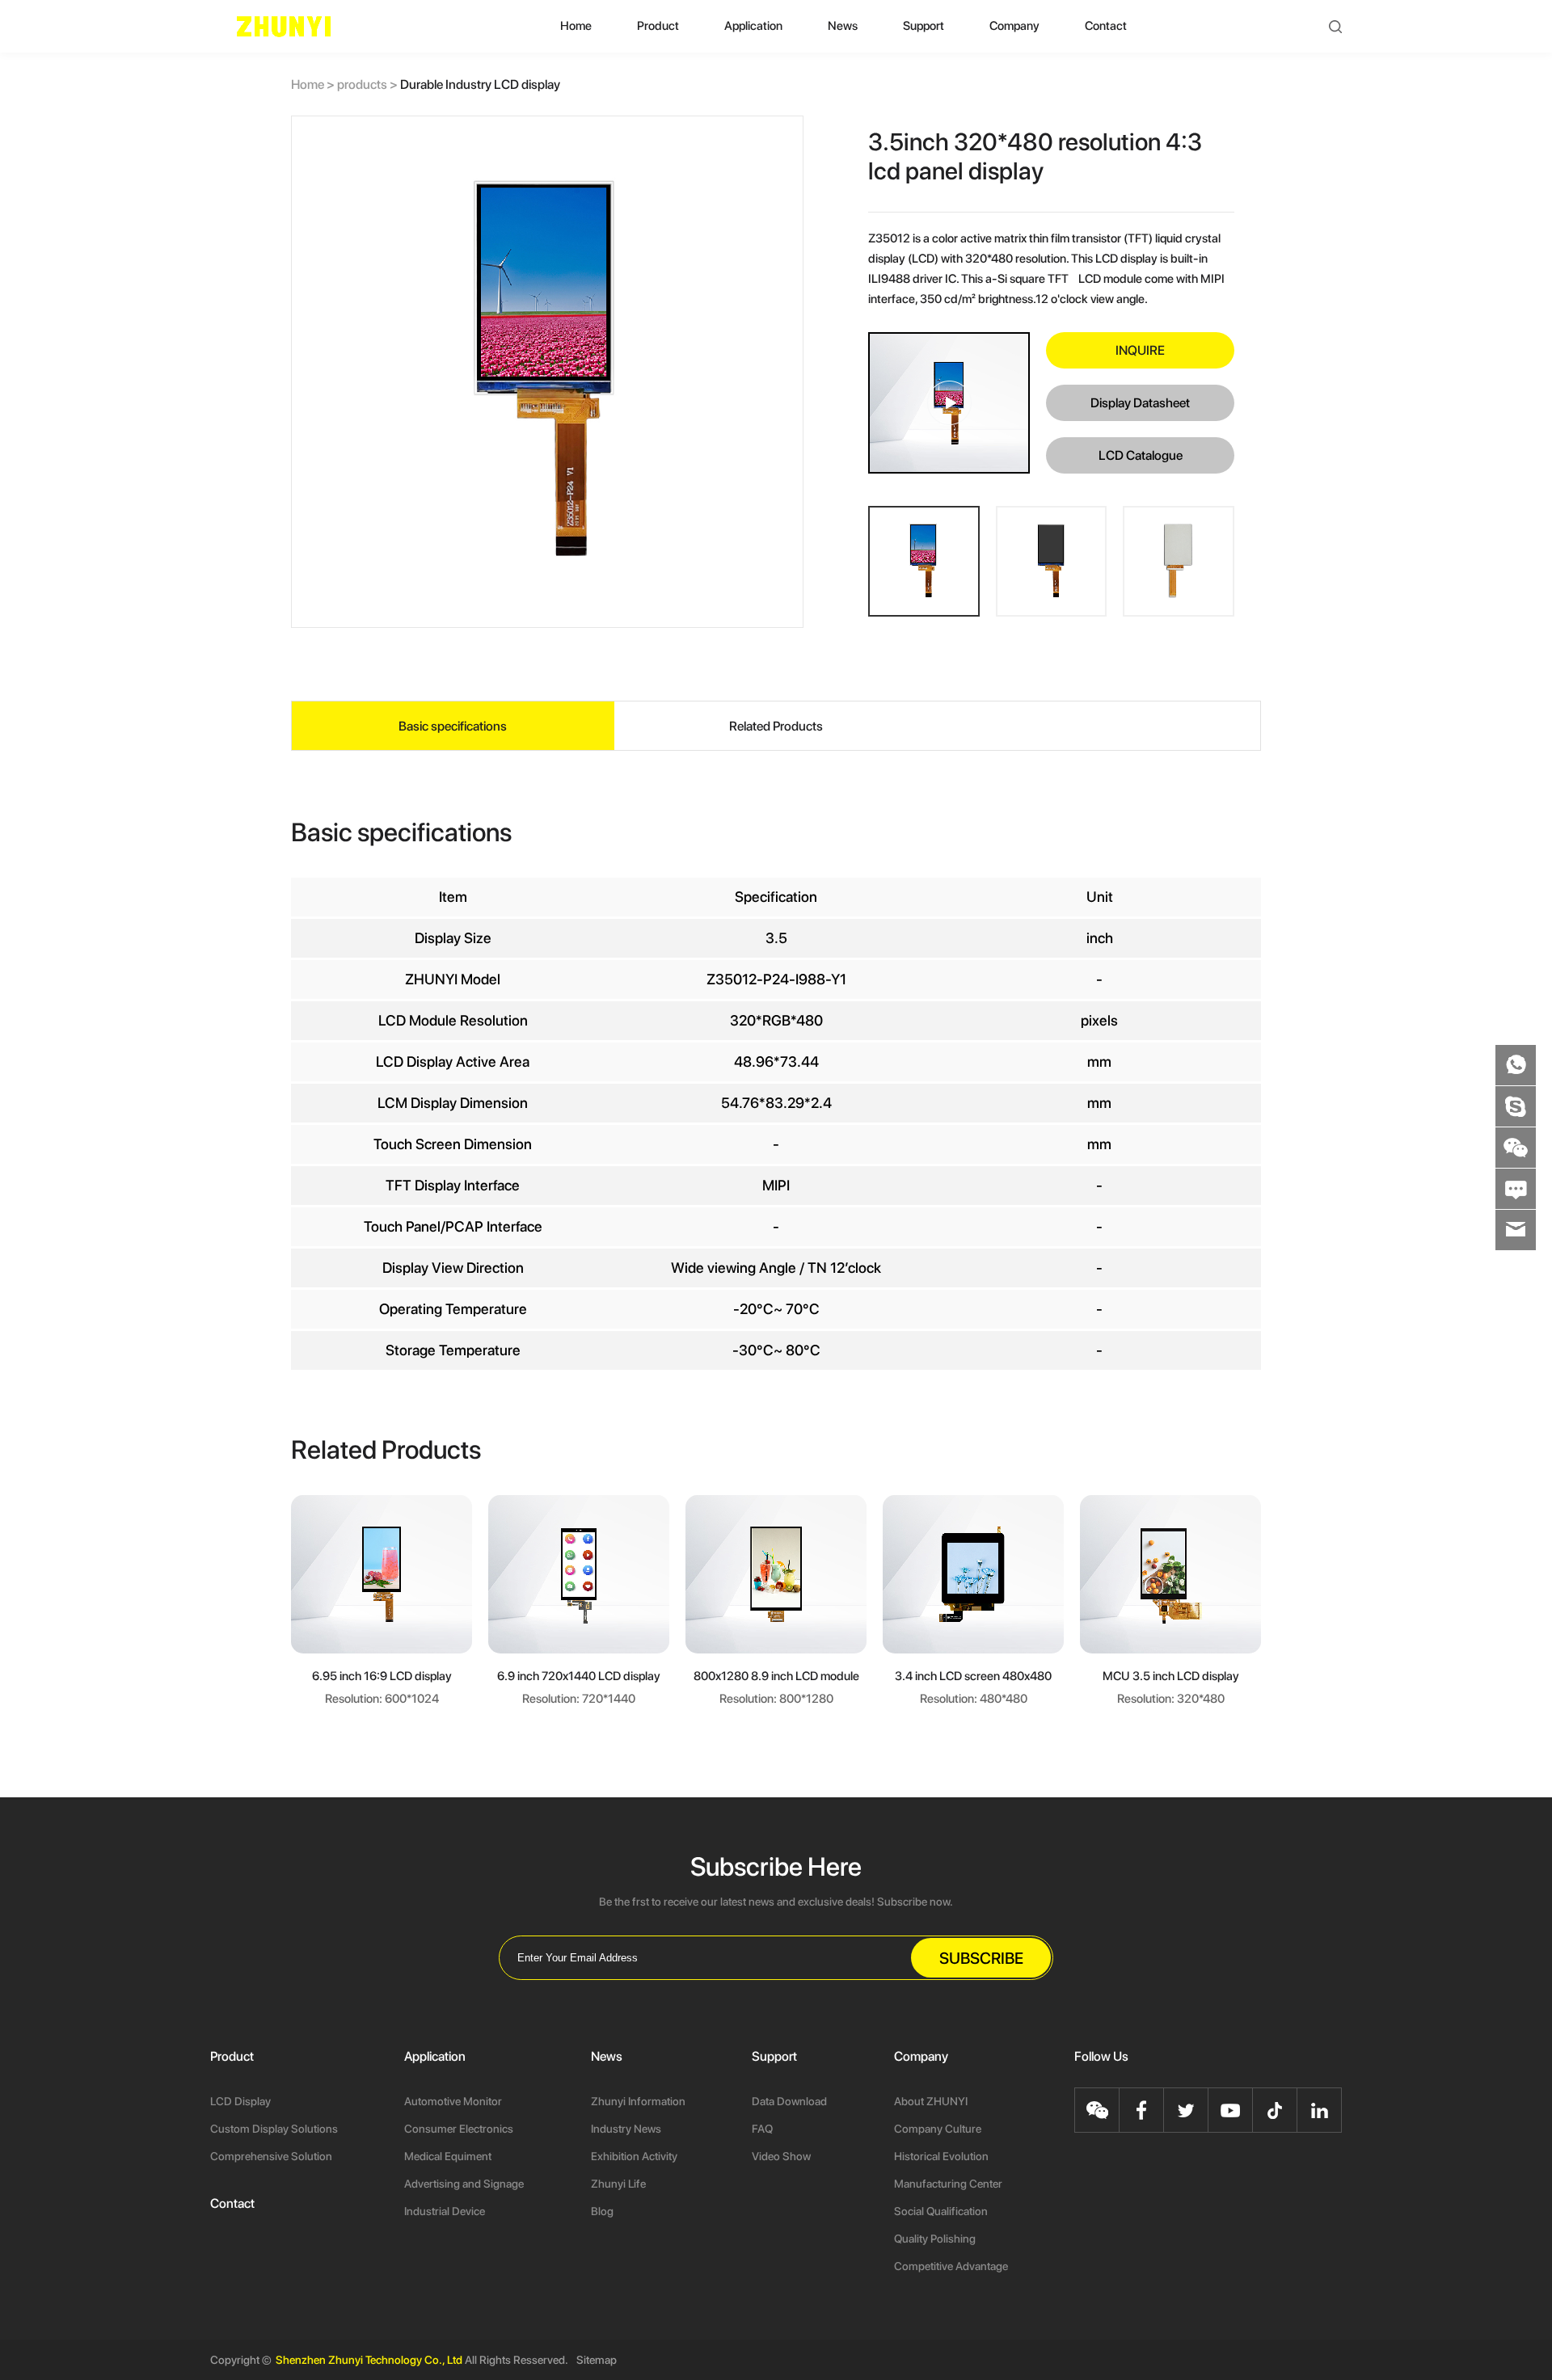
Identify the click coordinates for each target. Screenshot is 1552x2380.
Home (576, 26)
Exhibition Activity (634, 2156)
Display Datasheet (1140, 403)
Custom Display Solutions (274, 2129)
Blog (602, 2211)
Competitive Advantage (951, 2266)
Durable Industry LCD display (480, 84)
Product (658, 26)
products (369, 84)
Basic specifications (453, 726)
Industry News (626, 2129)
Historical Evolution (941, 2156)
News (843, 26)
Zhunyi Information (638, 2101)
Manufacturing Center (948, 2184)
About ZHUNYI (931, 2101)
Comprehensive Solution (271, 2156)
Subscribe (981, 1958)
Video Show (781, 2156)
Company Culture (938, 2129)
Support (924, 26)
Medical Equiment (448, 2156)
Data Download (789, 2101)
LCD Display (240, 2101)
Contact (1106, 26)
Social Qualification (941, 2211)
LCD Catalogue (1141, 455)
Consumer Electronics (459, 2129)
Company (1014, 26)
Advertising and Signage (464, 2184)
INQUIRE (1140, 350)
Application (753, 26)
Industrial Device (445, 2211)
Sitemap (597, 2360)
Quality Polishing (935, 2239)
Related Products (776, 726)
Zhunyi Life (618, 2184)
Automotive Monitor (453, 2101)
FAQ (762, 2129)
